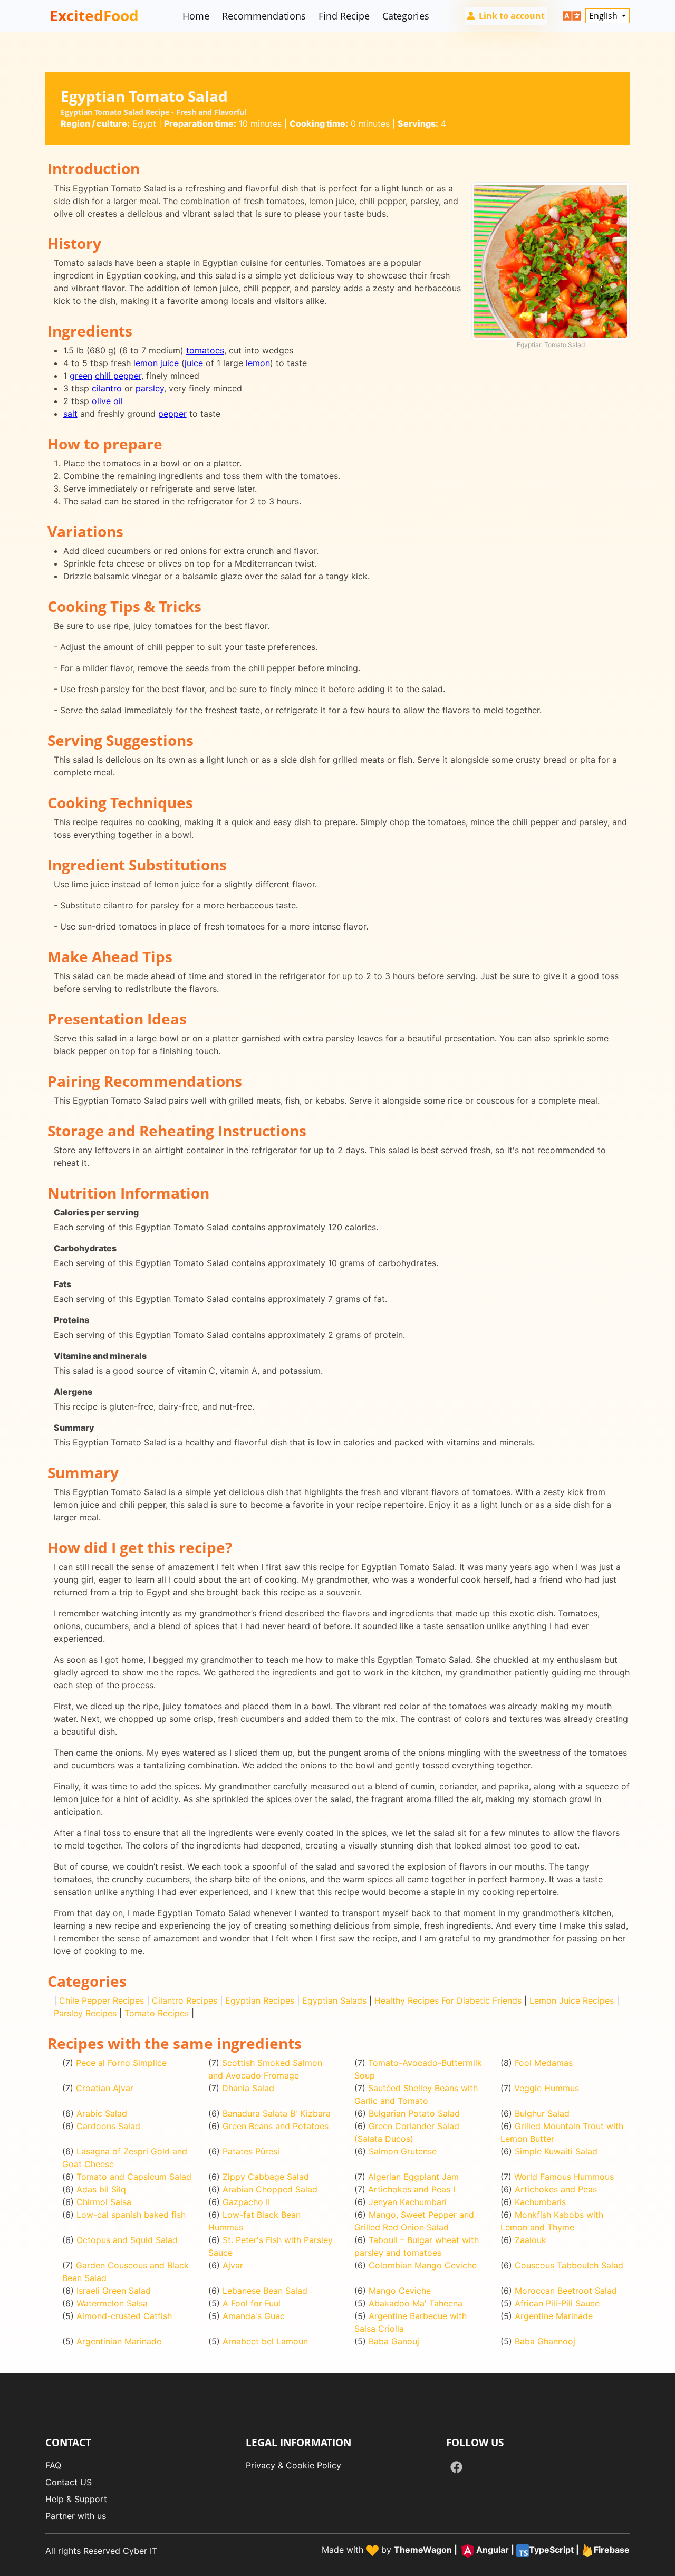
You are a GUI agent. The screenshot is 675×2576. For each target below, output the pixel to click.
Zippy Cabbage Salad (266, 2177)
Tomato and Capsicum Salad (134, 2177)
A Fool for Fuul (252, 2303)
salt (70, 414)
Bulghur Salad (542, 2113)
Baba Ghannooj (545, 2341)
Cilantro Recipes (185, 2000)
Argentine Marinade (554, 2316)
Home (196, 16)
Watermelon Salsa (112, 2303)
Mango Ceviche (400, 2291)
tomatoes (205, 350)
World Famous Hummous (564, 2177)
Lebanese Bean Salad (265, 2291)
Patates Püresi (251, 2151)
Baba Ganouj (394, 2341)
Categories (406, 16)
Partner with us (76, 2516)
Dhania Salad (248, 2088)
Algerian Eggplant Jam (413, 2177)
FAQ (53, 2465)
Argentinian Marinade (119, 2341)
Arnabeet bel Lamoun (265, 2341)
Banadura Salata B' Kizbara (277, 2113)
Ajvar (233, 2265)
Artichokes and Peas (556, 2189)
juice (194, 363)
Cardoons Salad (108, 2126)
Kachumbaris (540, 2202)
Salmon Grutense (403, 2151)
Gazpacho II (246, 2202)
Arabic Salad (102, 2113)
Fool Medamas (544, 2063)
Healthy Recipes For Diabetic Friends (448, 2000)
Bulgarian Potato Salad (414, 2113)
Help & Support (76, 2499)
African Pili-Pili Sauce (557, 2303)
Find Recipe (344, 16)
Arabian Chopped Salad (270, 2189)
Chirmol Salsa (104, 2202)
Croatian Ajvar (105, 2088)
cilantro (107, 388)
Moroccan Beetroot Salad (566, 2291)
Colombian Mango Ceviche (423, 2265)
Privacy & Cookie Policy (293, 2465)
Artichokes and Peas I (412, 2189)
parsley (150, 388)
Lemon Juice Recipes (572, 2000)
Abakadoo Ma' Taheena (416, 2303)
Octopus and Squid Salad (127, 2240)
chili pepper (118, 376)
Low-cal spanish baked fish (131, 2215)
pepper (172, 414)
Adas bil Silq (101, 2189)
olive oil (107, 401)
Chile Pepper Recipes (102, 2000)
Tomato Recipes (157, 2013)
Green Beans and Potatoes (276, 2126)
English (604, 16)
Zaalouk (531, 2240)
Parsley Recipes (85, 2013)
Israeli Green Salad (114, 2291)
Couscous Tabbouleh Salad (569, 2265)
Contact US (69, 2482)
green (81, 376)
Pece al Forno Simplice (121, 2063)
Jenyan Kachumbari (408, 2202)
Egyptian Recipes (260, 2000)
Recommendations (264, 16)
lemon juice (156, 363)
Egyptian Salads (334, 2000)
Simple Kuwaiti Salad (556, 2151)
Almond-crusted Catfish (124, 2316)
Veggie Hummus (547, 2088)
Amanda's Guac (254, 2316)
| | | (512, 2550)
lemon (258, 363)
